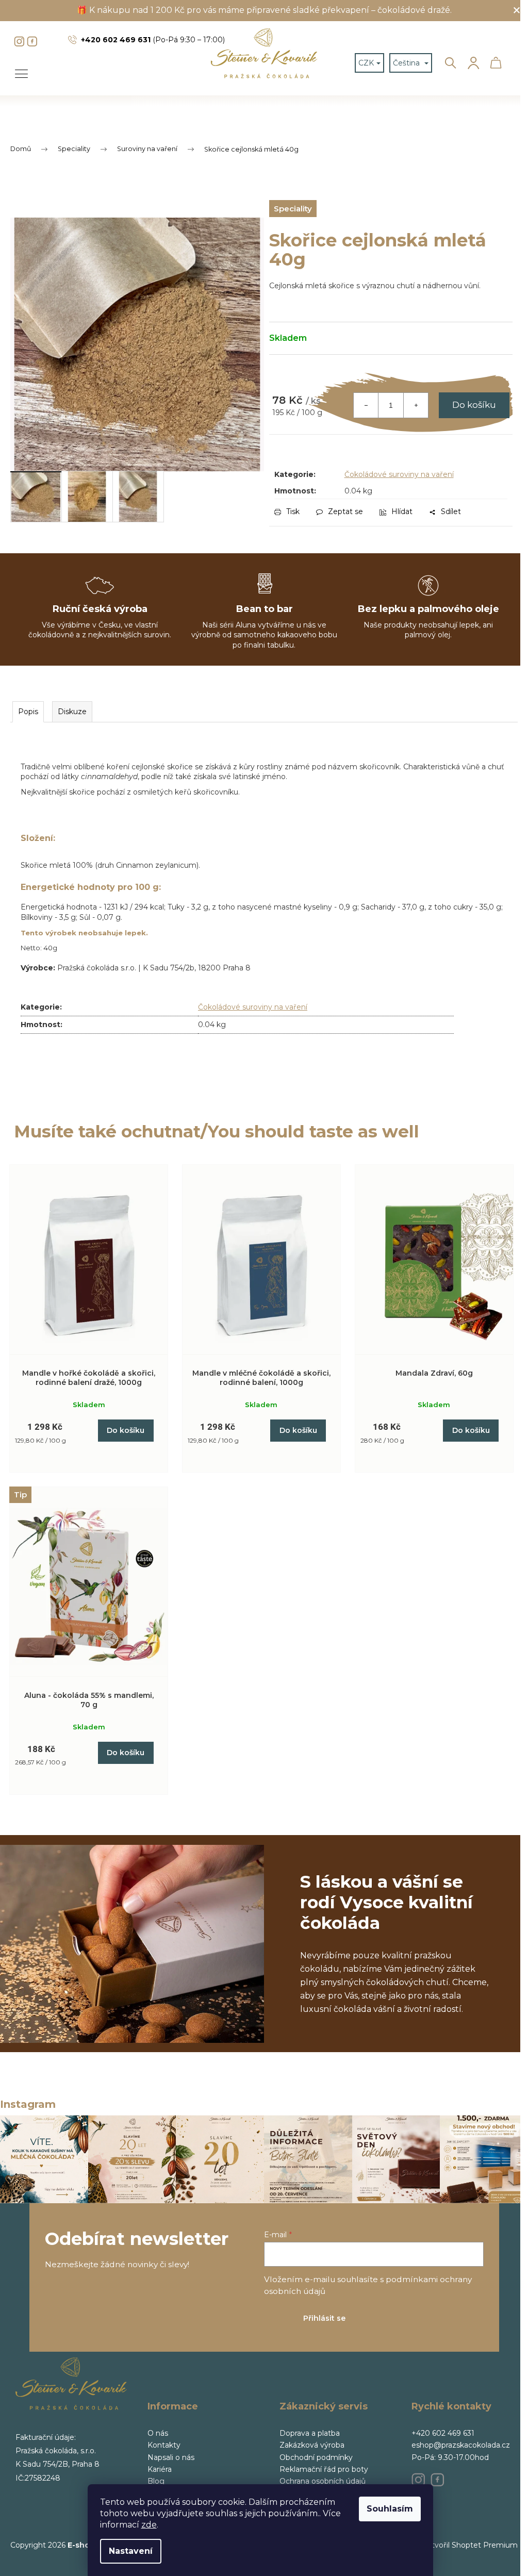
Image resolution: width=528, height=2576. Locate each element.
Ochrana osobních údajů (323, 2481)
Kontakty (164, 2445)
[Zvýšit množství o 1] (416, 405)
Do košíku (474, 405)
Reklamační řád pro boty (324, 2469)
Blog (156, 2481)
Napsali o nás (171, 2457)
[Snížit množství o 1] (366, 405)
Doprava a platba (310, 2433)
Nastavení (131, 2551)
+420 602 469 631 (443, 2433)
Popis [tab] (28, 712)
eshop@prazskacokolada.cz (461, 2445)
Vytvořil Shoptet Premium (470, 2545)
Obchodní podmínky (316, 2457)
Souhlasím (390, 2509)
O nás (158, 2433)
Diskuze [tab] (72, 712)
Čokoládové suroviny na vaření (399, 474)
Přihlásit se (324, 2318)
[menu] (18, 68)
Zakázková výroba (312, 2445)
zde (149, 2525)
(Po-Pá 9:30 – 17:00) (153, 40)
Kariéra (160, 2469)
